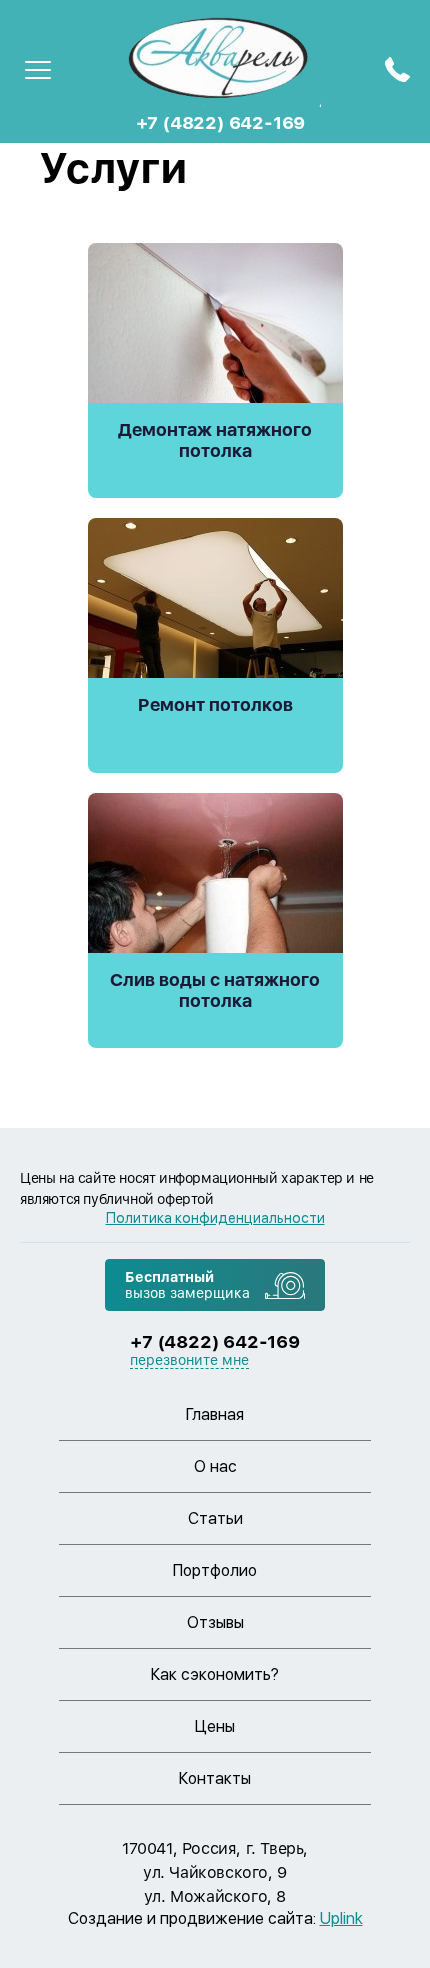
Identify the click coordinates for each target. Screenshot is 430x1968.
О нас (215, 1466)
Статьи (215, 1518)
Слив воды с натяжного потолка (215, 990)
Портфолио (215, 1570)
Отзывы (215, 1622)
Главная (215, 1414)
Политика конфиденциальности (215, 1218)
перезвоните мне (189, 1360)
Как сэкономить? (215, 1674)
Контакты (215, 1778)
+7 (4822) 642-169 (221, 122)
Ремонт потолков (215, 704)
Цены (215, 1726)
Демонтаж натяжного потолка (215, 440)
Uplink (341, 1918)
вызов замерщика (187, 1285)
